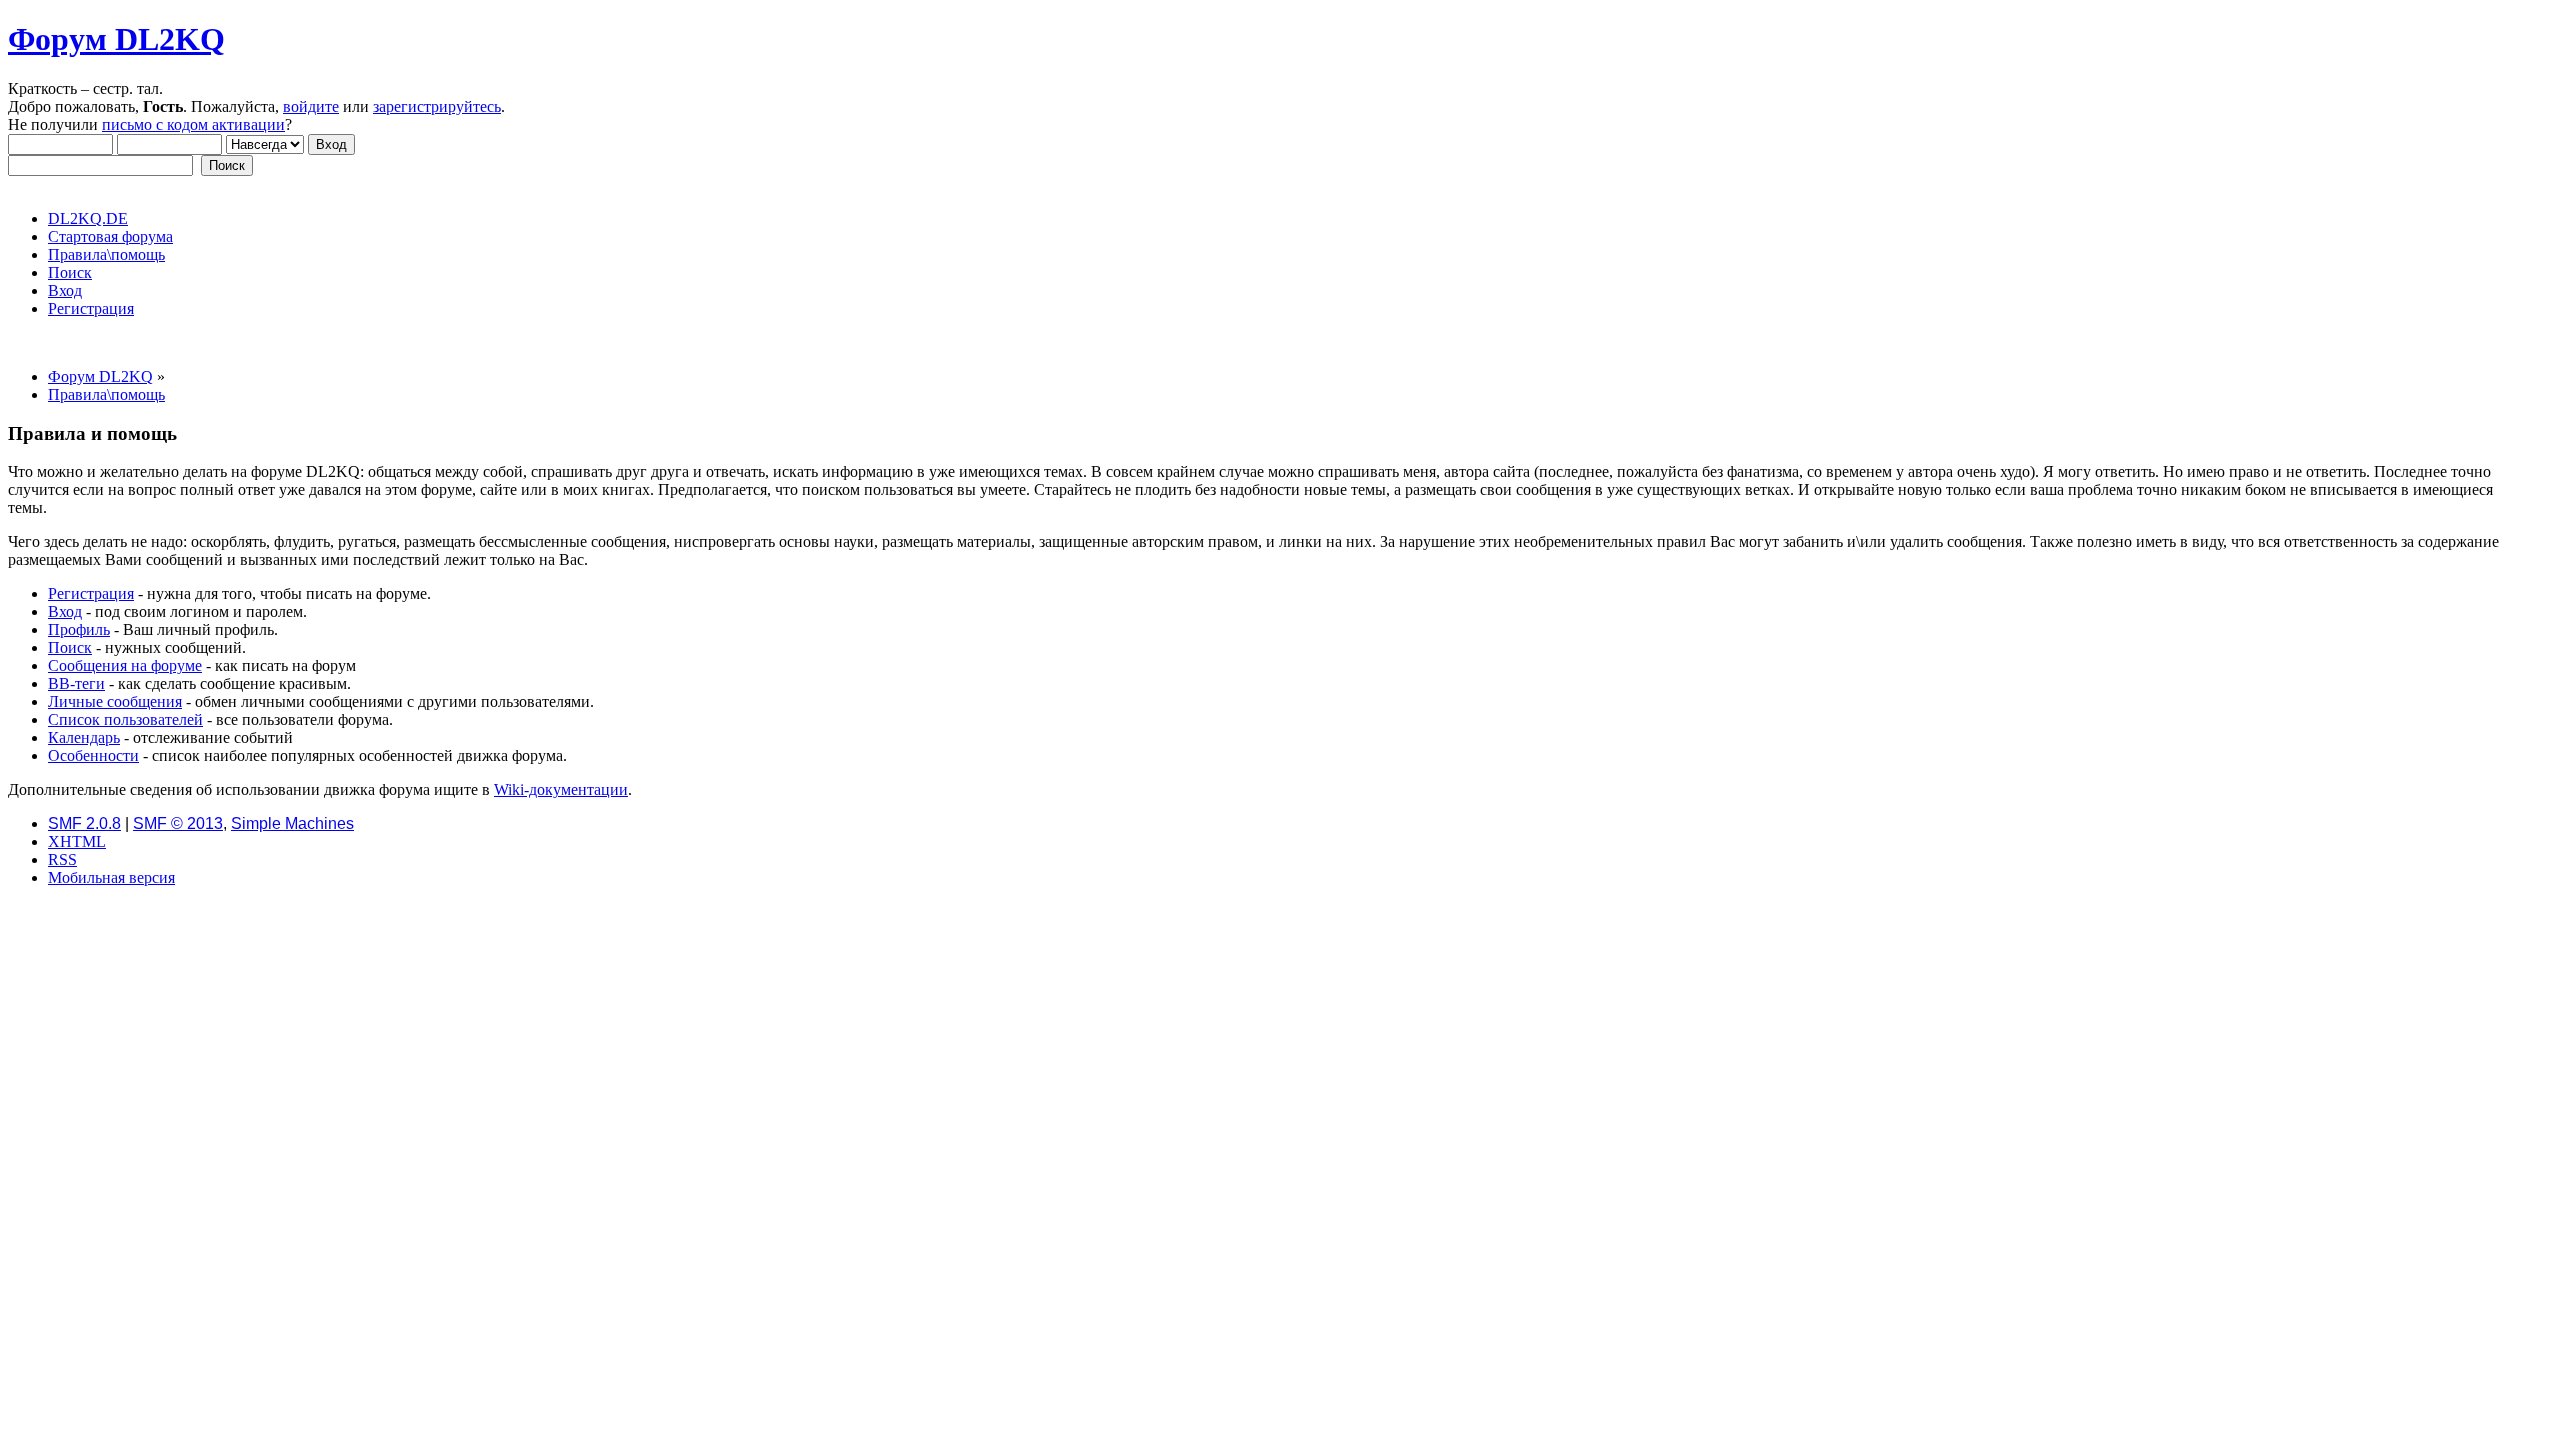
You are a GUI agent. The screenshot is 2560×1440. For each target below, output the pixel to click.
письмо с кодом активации (193, 124)
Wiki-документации (561, 789)
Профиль (79, 629)
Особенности (93, 755)
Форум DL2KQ (116, 39)
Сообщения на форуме (125, 665)
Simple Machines (292, 823)
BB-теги (76, 683)
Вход (65, 611)
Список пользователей (125, 719)
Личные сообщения (115, 701)
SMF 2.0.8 (84, 823)
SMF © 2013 (178, 823)
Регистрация (91, 593)
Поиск (70, 647)
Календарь (84, 737)
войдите (311, 106)
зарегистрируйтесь (437, 106)
